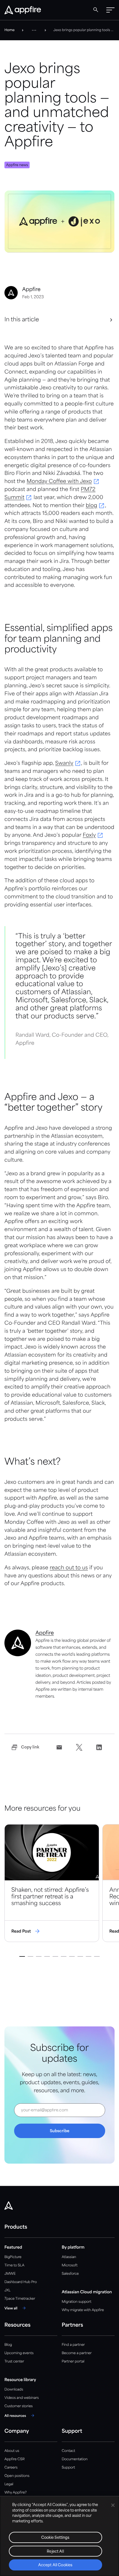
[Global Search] (96, 10)
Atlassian (69, 2257)
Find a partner (73, 2345)
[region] (59, 2536)
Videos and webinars (22, 2398)
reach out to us (69, 1568)
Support (68, 2468)
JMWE (10, 2274)
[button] (110, 10)
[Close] (113, 2505)
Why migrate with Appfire (83, 2310)
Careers (11, 2468)
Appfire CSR (15, 2459)
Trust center (14, 2361)
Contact (68, 2451)
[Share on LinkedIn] (99, 1747)
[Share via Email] (59, 1747)
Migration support (77, 2302)
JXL (7, 2290)
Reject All (55, 2552)
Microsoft (70, 2265)
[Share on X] (79, 1747)
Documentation (75, 2459)
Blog (8, 2345)
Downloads (14, 2390)
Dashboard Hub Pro (21, 2282)
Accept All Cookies (55, 2565)
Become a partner (77, 2353)
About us (12, 2451)
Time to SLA (14, 2265)
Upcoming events (19, 2353)
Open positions (17, 2476)
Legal (9, 2484)
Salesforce (70, 2274)
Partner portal (73, 2361)
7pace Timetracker (20, 2299)
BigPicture (13, 2257)
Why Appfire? (15, 2493)
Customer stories (19, 2406)
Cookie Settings (55, 2538)
